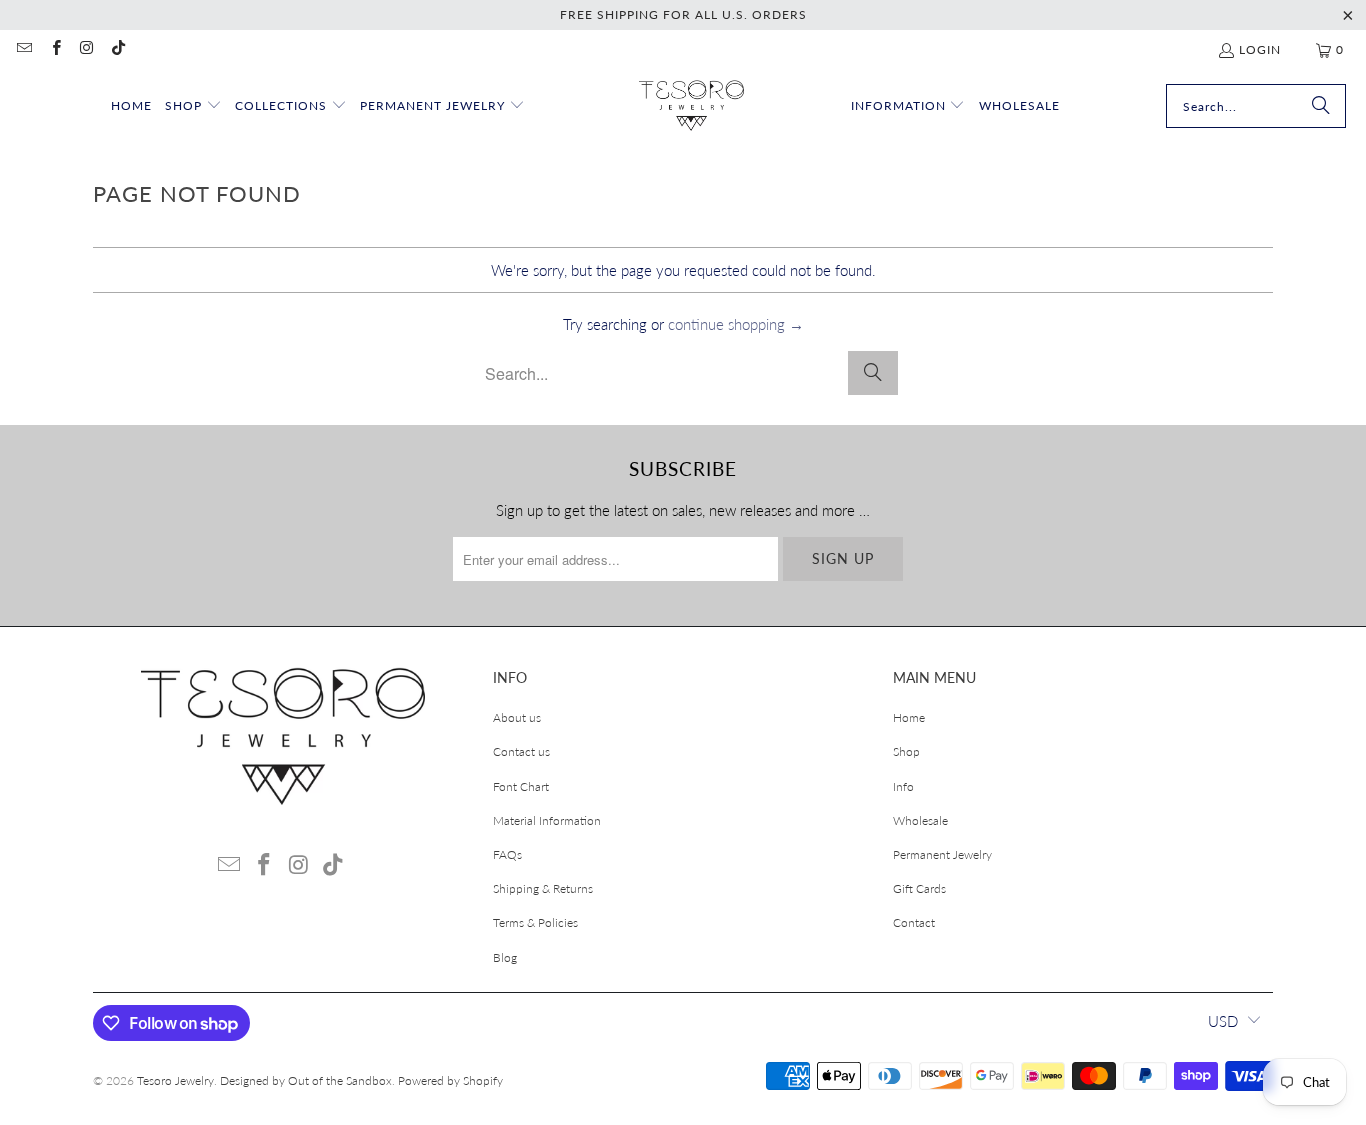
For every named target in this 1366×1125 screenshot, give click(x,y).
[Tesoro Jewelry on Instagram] (86, 49)
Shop (906, 751)
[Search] (1321, 106)
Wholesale (920, 820)
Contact (914, 922)
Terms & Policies (535, 922)
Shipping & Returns (543, 888)
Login (1260, 49)
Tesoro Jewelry (175, 1080)
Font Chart (521, 786)
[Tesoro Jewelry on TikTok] (117, 49)
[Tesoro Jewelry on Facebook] (54, 49)
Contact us (521, 751)
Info (903, 786)
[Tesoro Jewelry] (691, 106)
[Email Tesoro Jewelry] (23, 49)
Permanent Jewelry (942, 854)
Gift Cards (919, 888)
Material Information (547, 820)
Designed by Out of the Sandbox (306, 1080)
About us (517, 717)
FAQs (507, 854)
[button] (193, 106)
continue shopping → (736, 324)
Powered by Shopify (450, 1080)
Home (909, 717)
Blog (505, 957)
